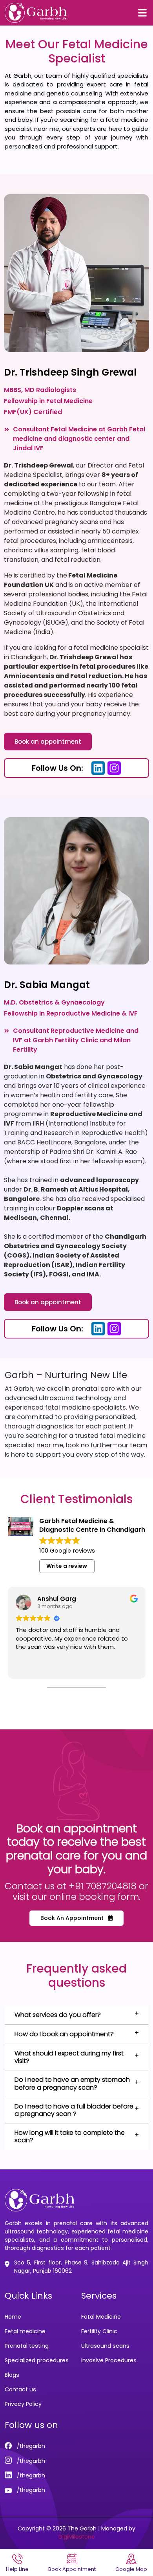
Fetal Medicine (101, 2317)
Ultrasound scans (105, 2346)
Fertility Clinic (99, 2331)
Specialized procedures (37, 2360)
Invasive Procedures (109, 2360)
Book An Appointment (73, 1918)
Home (13, 2317)
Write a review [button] (67, 1566)
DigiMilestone (77, 2537)
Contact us (20, 2389)
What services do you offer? (58, 2015)
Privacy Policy (23, 2404)
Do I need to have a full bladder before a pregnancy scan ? (74, 2110)
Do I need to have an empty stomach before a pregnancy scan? (72, 2083)
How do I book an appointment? (64, 2034)
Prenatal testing (27, 2346)
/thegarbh (30, 2446)
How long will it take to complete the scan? (70, 2136)
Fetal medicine (25, 2331)
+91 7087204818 (103, 1886)
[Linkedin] (98, 768)
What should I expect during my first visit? (69, 2057)
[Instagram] (114, 768)
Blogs (12, 2375)
